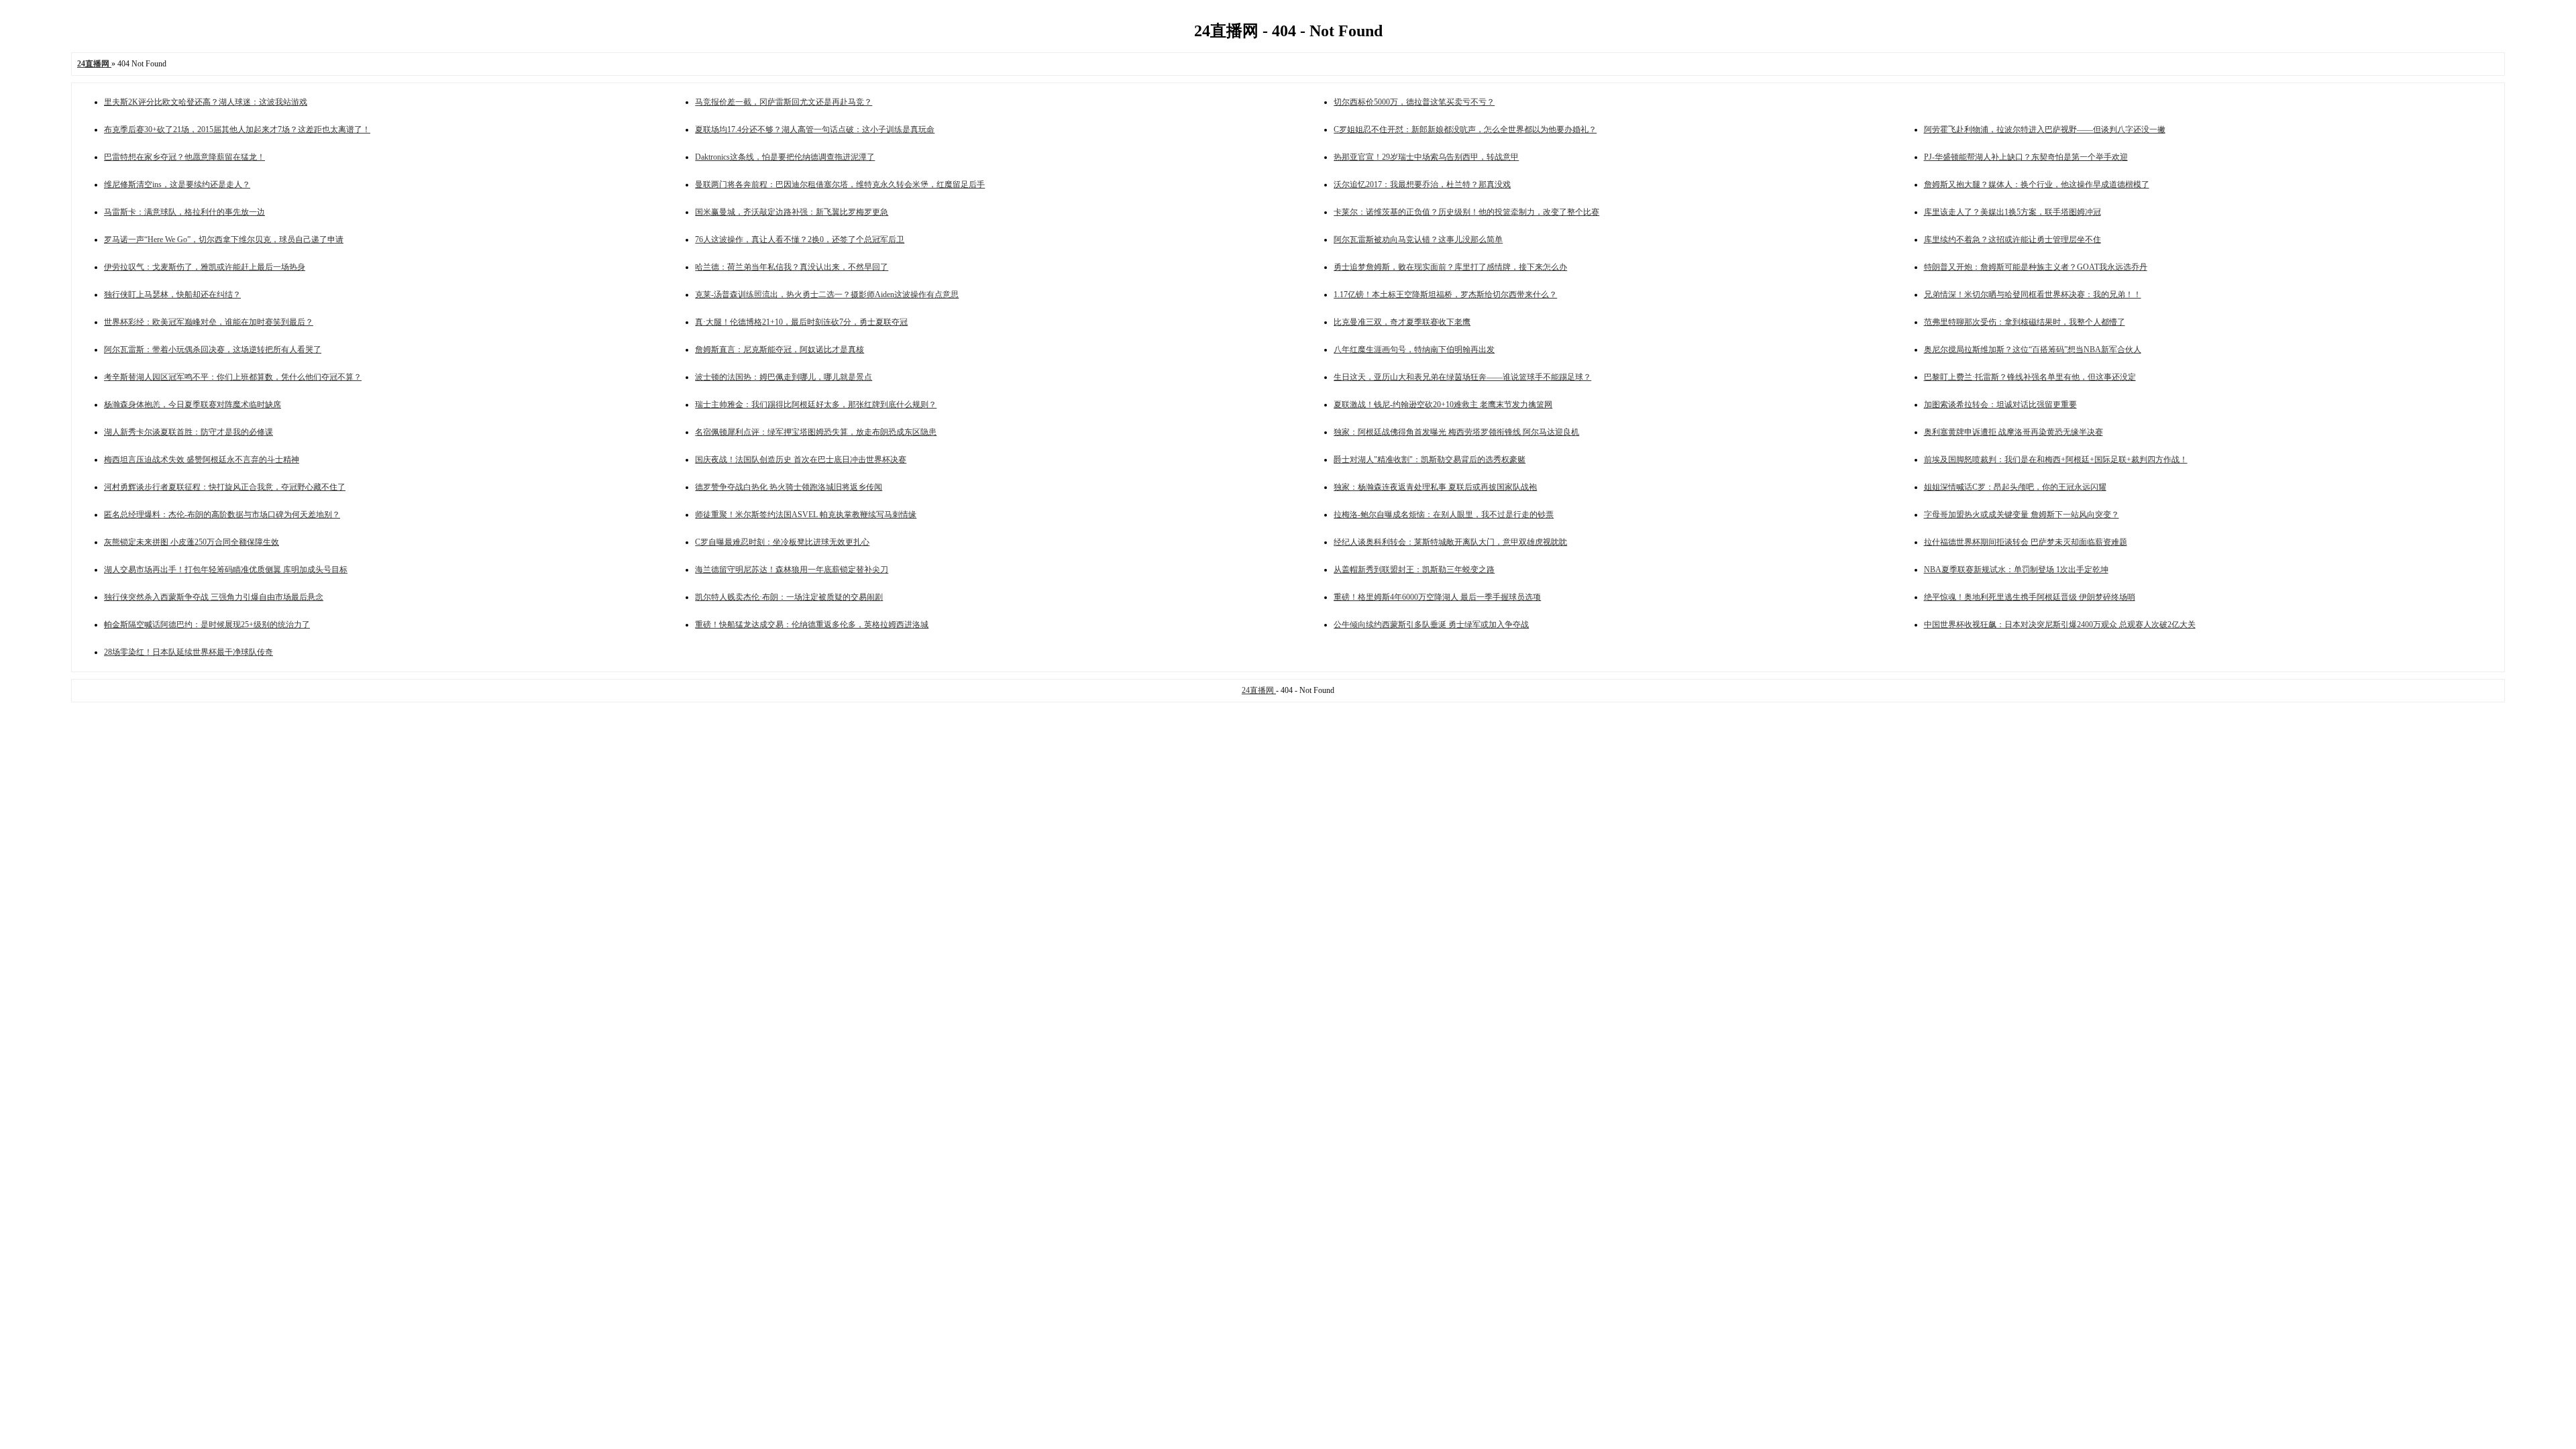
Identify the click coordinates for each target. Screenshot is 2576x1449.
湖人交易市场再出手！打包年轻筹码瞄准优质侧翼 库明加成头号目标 (226, 570)
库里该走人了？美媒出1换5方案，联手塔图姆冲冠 (2012, 212)
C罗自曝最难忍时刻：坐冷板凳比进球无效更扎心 (782, 542)
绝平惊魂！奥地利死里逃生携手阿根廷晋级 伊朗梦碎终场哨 (2030, 597)
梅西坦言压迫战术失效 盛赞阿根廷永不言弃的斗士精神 (202, 460)
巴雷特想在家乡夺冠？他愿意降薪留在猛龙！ (184, 157)
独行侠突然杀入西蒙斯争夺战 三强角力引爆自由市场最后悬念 (214, 597)
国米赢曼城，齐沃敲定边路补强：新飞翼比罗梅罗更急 (792, 212)
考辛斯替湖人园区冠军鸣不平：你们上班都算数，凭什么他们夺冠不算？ (233, 377)
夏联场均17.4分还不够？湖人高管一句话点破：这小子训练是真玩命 (815, 129)
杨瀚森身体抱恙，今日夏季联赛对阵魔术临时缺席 (193, 405)
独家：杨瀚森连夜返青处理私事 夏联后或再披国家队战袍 (1435, 487)
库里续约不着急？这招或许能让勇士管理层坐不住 (2012, 239)
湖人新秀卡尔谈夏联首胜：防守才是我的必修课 (189, 432)
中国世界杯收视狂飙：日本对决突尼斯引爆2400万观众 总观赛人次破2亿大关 (2060, 625)
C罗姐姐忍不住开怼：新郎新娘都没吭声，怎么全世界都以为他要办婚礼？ (1465, 129)
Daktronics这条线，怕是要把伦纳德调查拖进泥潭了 (785, 157)
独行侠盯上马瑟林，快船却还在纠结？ (172, 294)
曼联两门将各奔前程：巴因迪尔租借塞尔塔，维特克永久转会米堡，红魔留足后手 (840, 184)
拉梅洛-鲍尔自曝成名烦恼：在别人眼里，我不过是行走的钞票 (1444, 515)
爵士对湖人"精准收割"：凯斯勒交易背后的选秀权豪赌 (1430, 460)
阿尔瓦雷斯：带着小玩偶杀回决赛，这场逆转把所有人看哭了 (213, 350)
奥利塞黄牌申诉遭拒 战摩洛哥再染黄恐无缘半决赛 (2014, 432)
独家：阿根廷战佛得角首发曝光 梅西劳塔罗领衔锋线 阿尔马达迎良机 (1456, 432)
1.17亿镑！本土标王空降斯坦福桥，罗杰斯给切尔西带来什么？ (1445, 294)
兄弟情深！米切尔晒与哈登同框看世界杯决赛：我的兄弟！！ (2033, 294)
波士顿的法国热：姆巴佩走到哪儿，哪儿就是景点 (784, 377)
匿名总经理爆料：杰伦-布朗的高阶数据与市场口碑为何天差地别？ (222, 515)
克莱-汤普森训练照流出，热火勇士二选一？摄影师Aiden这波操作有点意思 (827, 294)
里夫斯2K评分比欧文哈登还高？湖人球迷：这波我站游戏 (206, 102)
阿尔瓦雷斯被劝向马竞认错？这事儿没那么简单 (1418, 239)
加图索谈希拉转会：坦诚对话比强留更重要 (2000, 405)
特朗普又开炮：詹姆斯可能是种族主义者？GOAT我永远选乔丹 (2036, 267)
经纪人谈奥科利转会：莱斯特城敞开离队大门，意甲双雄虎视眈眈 (1450, 542)
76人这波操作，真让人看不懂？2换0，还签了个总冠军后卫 (800, 239)
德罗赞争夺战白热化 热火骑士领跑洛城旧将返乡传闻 (789, 487)
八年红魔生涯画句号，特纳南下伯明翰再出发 (1414, 350)
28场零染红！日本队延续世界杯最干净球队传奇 (189, 652)
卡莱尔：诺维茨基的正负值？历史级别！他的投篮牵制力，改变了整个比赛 (1466, 212)
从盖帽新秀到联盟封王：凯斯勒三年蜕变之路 (1414, 570)
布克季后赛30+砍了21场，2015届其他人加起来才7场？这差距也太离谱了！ (237, 129)
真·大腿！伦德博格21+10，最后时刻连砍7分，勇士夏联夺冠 (801, 322)
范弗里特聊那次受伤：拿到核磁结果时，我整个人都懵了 (2025, 322)
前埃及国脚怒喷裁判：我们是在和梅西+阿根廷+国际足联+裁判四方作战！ (2056, 460)
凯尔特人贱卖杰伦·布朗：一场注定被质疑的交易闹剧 (789, 597)
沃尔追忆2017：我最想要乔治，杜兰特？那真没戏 (1422, 184)
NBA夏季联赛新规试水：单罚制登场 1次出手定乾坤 (2016, 570)
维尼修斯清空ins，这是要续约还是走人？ (177, 184)
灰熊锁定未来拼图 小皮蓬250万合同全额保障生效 (192, 542)
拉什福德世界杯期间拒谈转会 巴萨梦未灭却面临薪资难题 (2026, 542)
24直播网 (1259, 690)
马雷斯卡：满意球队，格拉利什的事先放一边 (184, 212)
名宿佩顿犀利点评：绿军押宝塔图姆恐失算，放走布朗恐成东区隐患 (816, 432)
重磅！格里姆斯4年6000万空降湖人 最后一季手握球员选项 (1437, 597)
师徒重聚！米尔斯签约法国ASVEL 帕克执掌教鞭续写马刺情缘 (806, 515)
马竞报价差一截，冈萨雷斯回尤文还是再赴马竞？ (784, 102)
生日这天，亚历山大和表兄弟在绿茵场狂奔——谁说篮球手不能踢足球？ (1462, 377)
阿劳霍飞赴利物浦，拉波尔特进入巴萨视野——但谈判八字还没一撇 (2045, 129)
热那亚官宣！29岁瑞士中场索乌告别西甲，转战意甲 (1426, 157)
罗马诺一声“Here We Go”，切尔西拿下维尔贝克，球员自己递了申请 (224, 239)
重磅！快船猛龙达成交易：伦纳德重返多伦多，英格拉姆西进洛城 (812, 625)
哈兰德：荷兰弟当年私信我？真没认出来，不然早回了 (792, 267)
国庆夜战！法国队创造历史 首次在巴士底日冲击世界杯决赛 (801, 460)
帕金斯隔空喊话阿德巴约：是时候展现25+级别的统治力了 (207, 625)
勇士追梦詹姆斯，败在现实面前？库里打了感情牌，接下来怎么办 (1450, 267)
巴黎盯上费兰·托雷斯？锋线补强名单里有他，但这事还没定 (2030, 377)
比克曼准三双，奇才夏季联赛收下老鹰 (1402, 322)
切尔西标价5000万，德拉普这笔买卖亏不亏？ (1414, 102)
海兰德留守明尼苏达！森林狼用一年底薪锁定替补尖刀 (792, 570)
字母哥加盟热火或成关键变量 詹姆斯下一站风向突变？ (2022, 515)
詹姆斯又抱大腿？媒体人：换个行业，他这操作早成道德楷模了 (2037, 184)
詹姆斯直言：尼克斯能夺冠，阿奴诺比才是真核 (780, 350)
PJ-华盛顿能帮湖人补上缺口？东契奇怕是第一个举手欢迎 (2026, 157)
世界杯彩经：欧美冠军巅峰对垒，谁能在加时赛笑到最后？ (209, 322)
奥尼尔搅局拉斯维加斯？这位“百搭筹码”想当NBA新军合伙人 (2033, 350)
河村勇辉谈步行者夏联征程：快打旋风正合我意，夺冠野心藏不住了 (225, 487)
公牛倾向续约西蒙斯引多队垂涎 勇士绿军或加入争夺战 (1431, 625)
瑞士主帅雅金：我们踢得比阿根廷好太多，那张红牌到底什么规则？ (816, 405)
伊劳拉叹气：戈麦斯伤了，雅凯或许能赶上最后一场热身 (205, 267)
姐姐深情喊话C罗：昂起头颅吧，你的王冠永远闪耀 (2015, 487)
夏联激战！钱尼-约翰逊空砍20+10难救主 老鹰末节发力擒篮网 (1443, 405)
